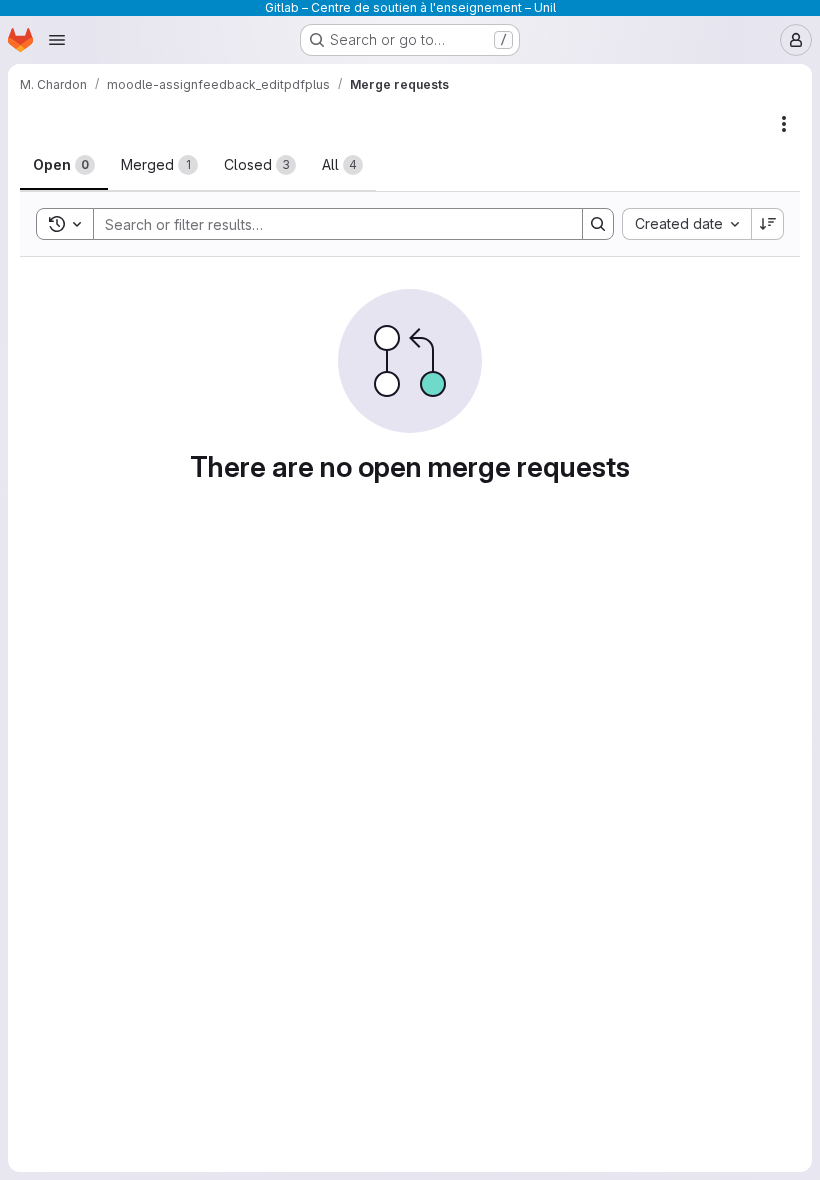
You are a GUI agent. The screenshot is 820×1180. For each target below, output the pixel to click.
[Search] (598, 224)
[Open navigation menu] (57, 40)
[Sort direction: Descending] (768, 224)
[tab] (64, 165)
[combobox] (686, 224)
